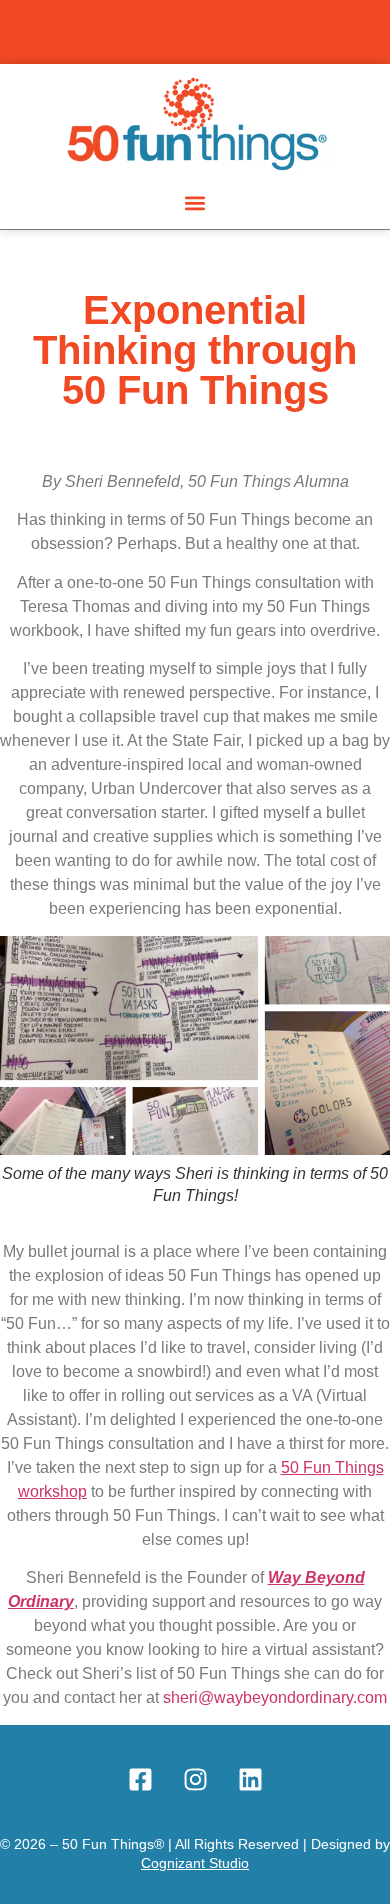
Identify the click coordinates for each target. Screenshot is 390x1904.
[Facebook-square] (140, 1780)
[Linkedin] (250, 1780)
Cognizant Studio (195, 1863)
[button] (195, 202)
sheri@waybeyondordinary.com (275, 1697)
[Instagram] (195, 1780)
